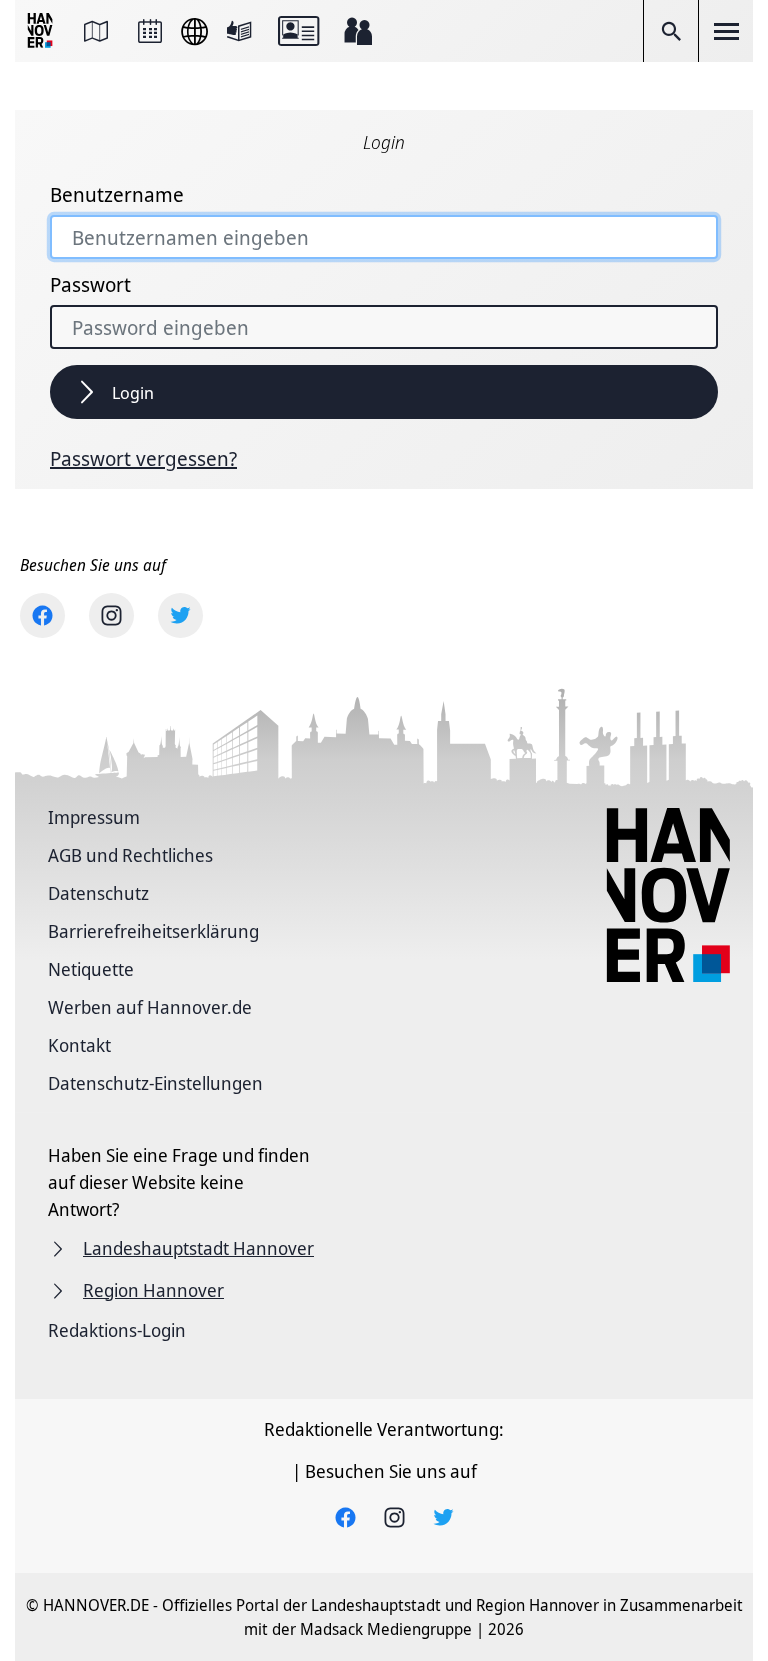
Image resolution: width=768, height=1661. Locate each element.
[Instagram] (111, 615)
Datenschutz (98, 893)
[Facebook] (42, 615)
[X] (180, 615)
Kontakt (79, 1045)
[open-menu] (726, 31)
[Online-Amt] (298, 31)
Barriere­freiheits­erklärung (153, 931)
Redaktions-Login (117, 1330)
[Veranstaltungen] (150, 31)
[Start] (42, 31)
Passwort (90, 285)
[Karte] (96, 31)
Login (133, 392)
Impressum (94, 817)
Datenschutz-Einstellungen (155, 1083)
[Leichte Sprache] (239, 31)
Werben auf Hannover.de (150, 1007)
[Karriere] (358, 31)
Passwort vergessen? (143, 459)
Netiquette (91, 969)
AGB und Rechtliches (130, 855)
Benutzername (117, 195)
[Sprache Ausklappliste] (194, 31)
